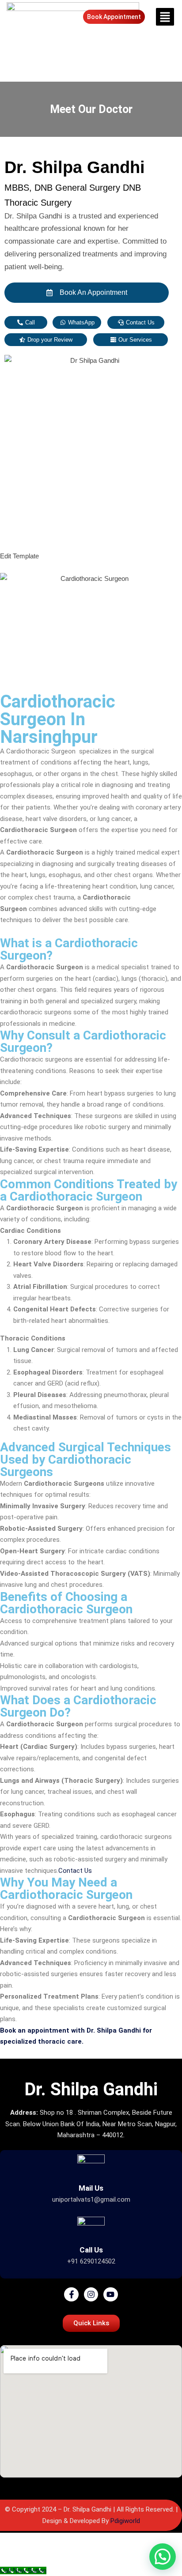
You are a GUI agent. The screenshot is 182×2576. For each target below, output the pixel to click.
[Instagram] (91, 2294)
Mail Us (91, 2188)
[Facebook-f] (71, 2294)
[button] (164, 17)
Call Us (91, 2250)
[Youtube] (110, 2294)
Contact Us (76, 1871)
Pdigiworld (125, 2521)
